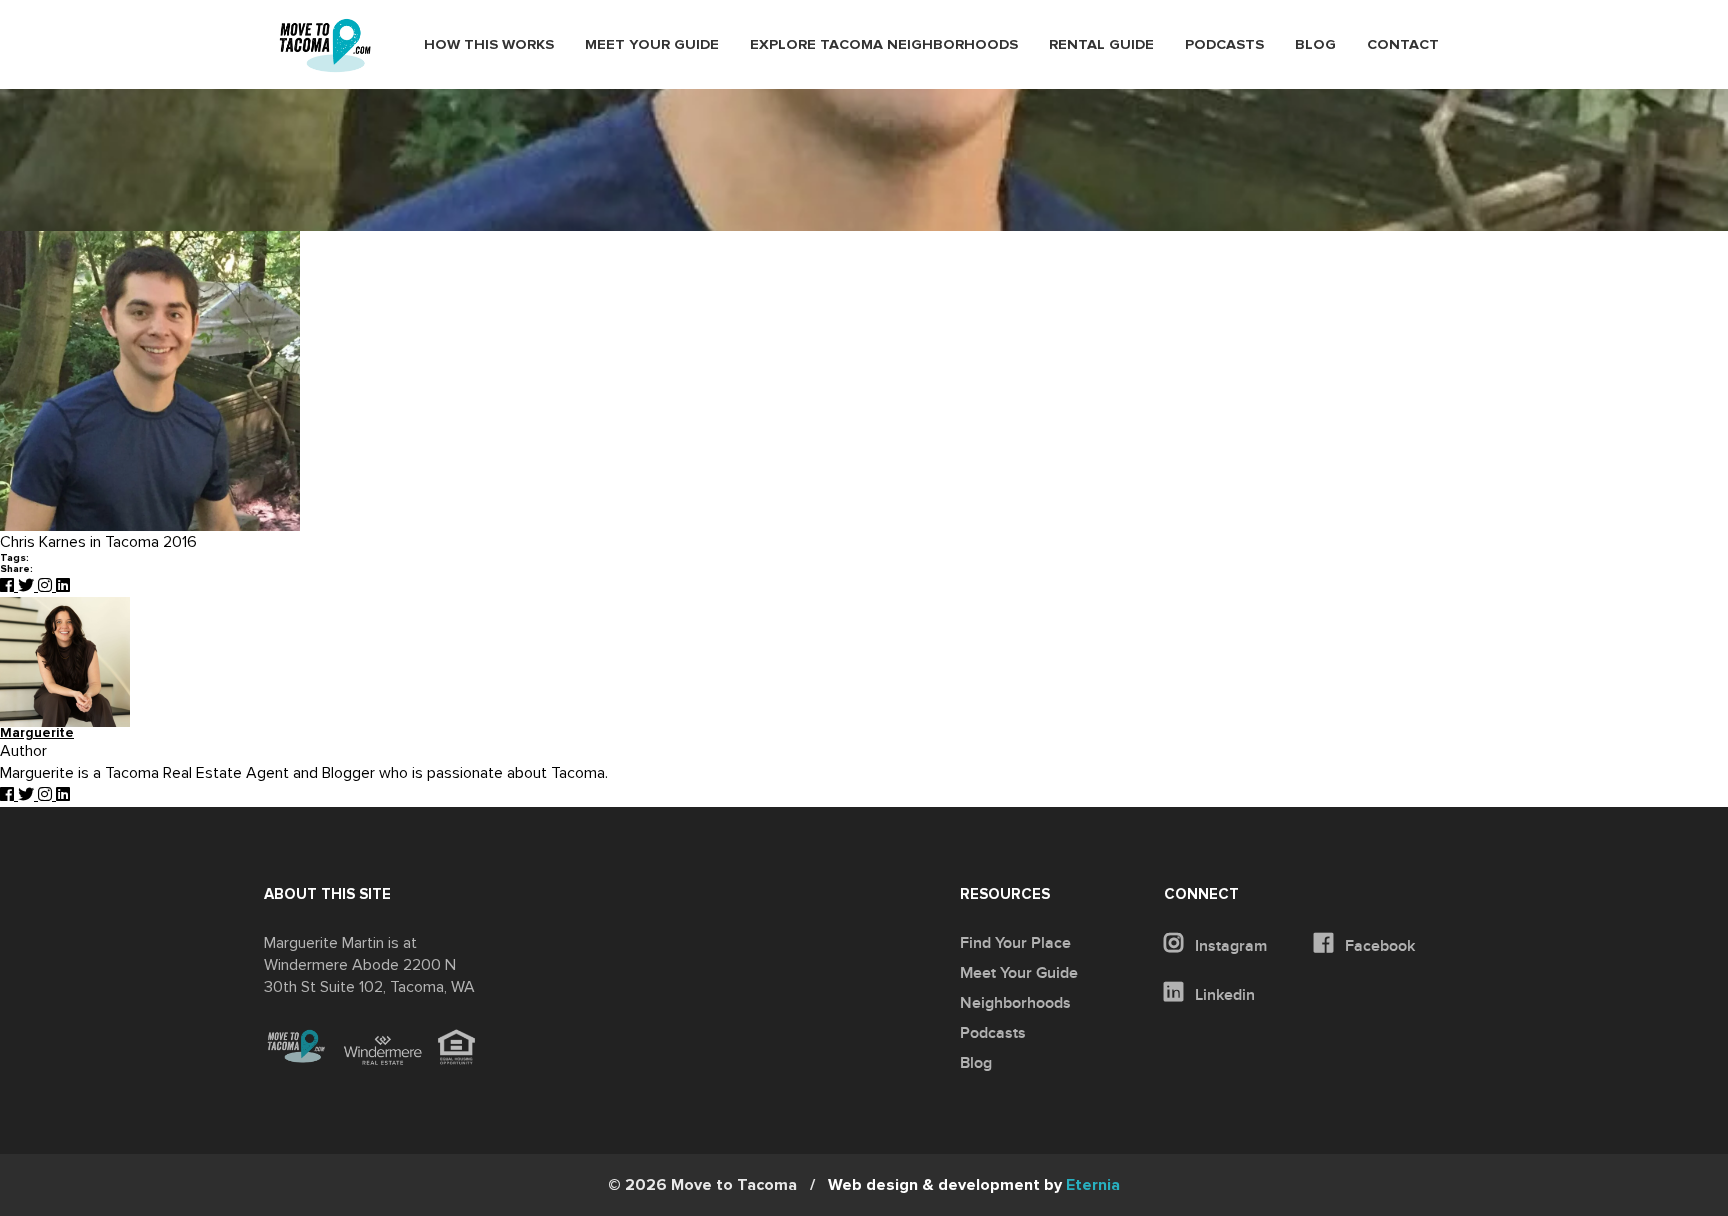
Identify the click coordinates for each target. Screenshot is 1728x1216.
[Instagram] (47, 586)
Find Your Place (1015, 943)
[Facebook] (9, 586)
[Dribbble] (63, 586)
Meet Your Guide (652, 45)
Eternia (974, 1185)
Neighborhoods (1015, 1003)
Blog (1315, 45)
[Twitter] (28, 586)
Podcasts (1224, 45)
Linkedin (1223, 995)
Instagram (1229, 946)
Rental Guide (1101, 45)
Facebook (1378, 946)
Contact (1403, 45)
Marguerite (37, 733)
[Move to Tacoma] (325, 45)
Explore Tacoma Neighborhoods (884, 45)
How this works (489, 45)
